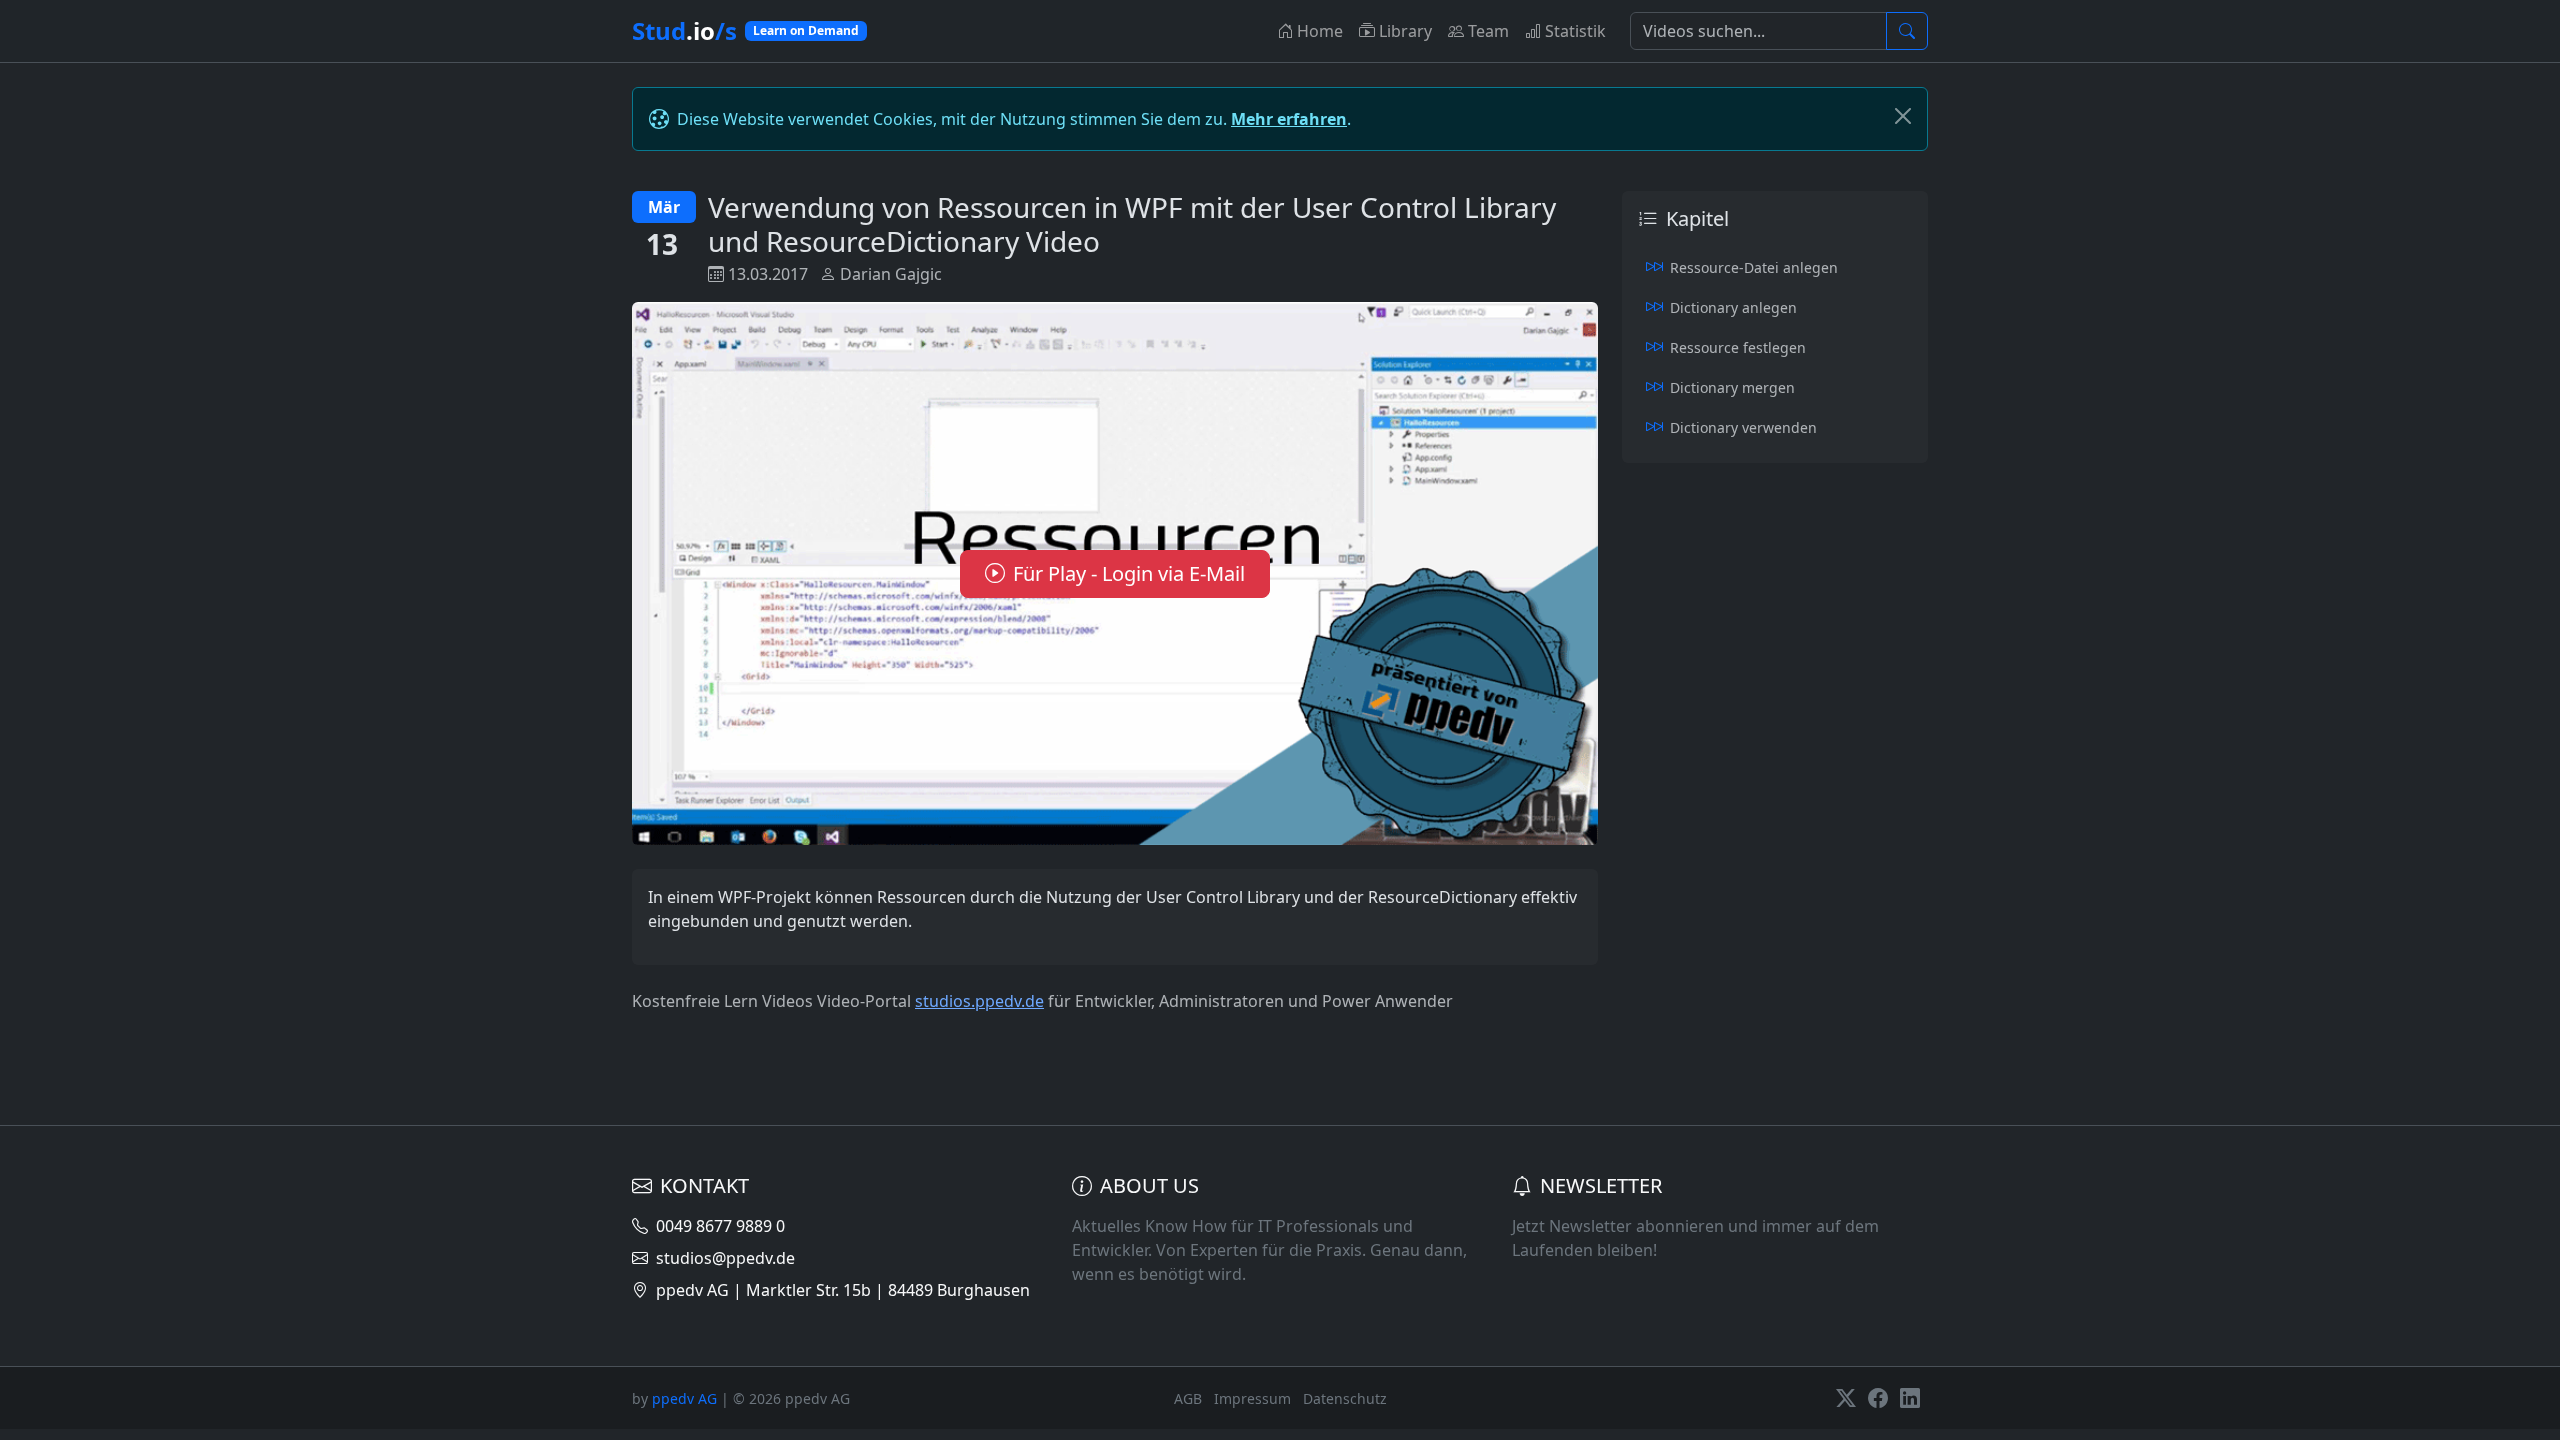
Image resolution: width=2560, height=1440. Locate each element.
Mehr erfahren (1289, 119)
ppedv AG (684, 1398)
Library (1405, 31)
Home (1320, 31)
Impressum (1252, 1398)
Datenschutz (1345, 1398)
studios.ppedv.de (979, 1001)
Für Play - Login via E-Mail (1129, 573)
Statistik (1575, 31)
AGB (1188, 1398)
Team (1488, 31)
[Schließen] (1903, 116)
